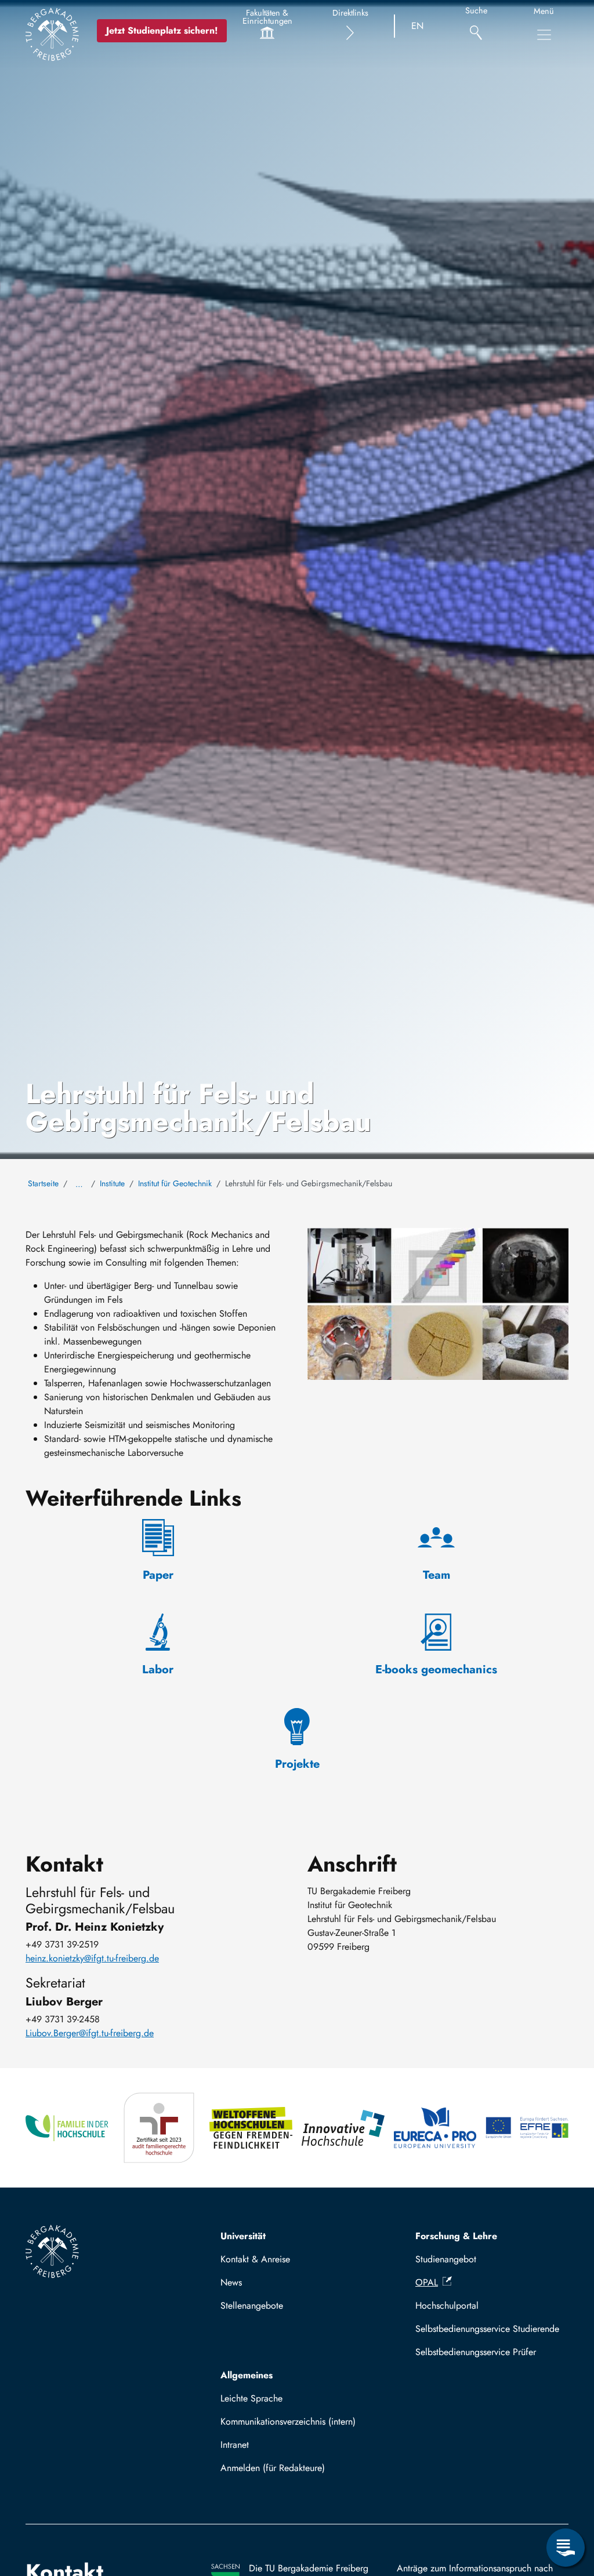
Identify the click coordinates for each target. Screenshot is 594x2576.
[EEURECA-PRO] (435, 2128)
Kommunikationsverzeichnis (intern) (288, 2421)
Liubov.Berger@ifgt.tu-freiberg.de (90, 2033)
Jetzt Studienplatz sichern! (162, 30)
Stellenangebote (252, 2306)
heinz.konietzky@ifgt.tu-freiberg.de (92, 1958)
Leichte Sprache (251, 2398)
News (231, 2282)
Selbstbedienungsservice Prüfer (476, 2352)
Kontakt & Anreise (255, 2259)
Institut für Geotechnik (175, 1183)
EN (417, 26)
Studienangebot (446, 2259)
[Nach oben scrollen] (566, 2500)
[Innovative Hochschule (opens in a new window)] (343, 2128)
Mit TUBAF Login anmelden (280, 2471)
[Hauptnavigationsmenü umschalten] (544, 35)
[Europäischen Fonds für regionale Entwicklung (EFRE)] (527, 2128)
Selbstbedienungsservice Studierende (487, 2329)
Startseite (43, 1183)
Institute (112, 1183)
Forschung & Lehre (456, 2236)
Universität (243, 2236)
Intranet (235, 2445)
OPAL (427, 2282)
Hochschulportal (447, 2306)
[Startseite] (52, 34)
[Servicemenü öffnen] (566, 2548)
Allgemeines (247, 2375)
